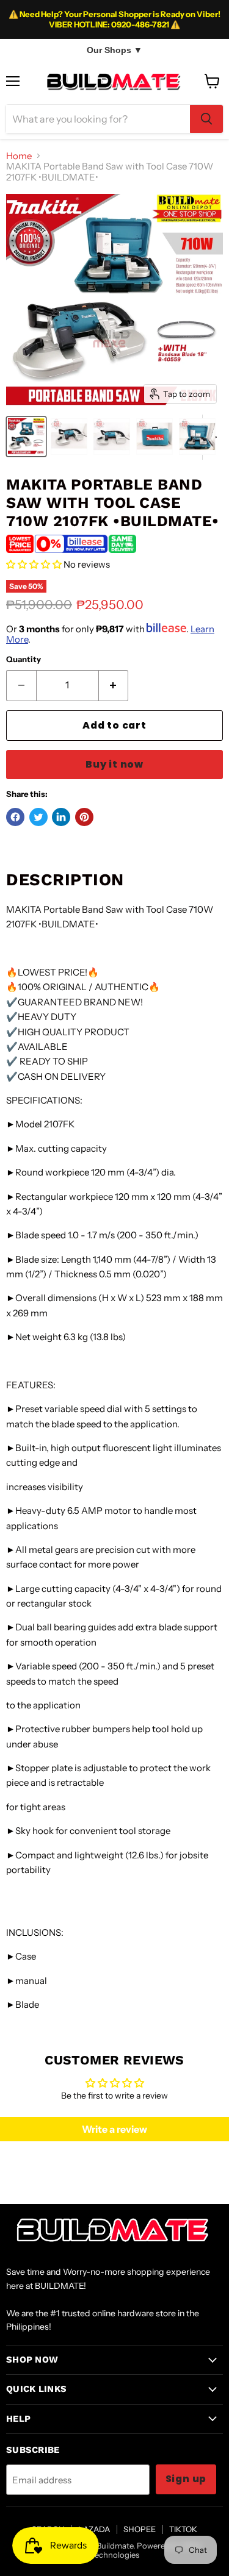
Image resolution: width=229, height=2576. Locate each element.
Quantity (24, 659)
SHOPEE (140, 2529)
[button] (34, 564)
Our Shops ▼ (114, 50)
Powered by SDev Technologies (146, 2550)
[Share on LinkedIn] (61, 817)
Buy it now (114, 764)
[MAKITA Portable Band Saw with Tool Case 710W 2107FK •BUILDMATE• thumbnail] (26, 437)
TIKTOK (183, 2529)
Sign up (186, 2479)
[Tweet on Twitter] (38, 817)
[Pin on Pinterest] (84, 817)
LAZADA (94, 2529)
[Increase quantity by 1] (114, 685)
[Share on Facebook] (15, 817)
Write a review (114, 2129)
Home (19, 156)
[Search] (206, 119)
